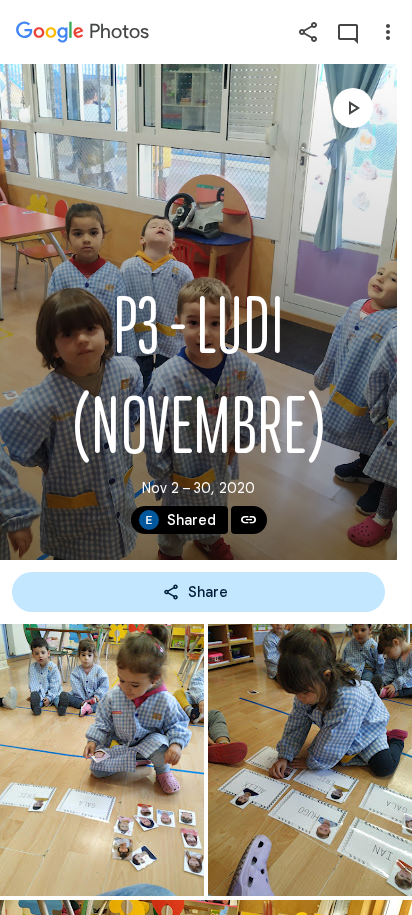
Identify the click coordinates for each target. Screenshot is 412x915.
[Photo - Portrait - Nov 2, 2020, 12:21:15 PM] (310, 760)
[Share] (308, 32)
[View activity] (348, 32)
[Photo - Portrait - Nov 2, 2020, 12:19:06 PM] (102, 760)
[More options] (388, 32)
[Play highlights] (353, 108)
